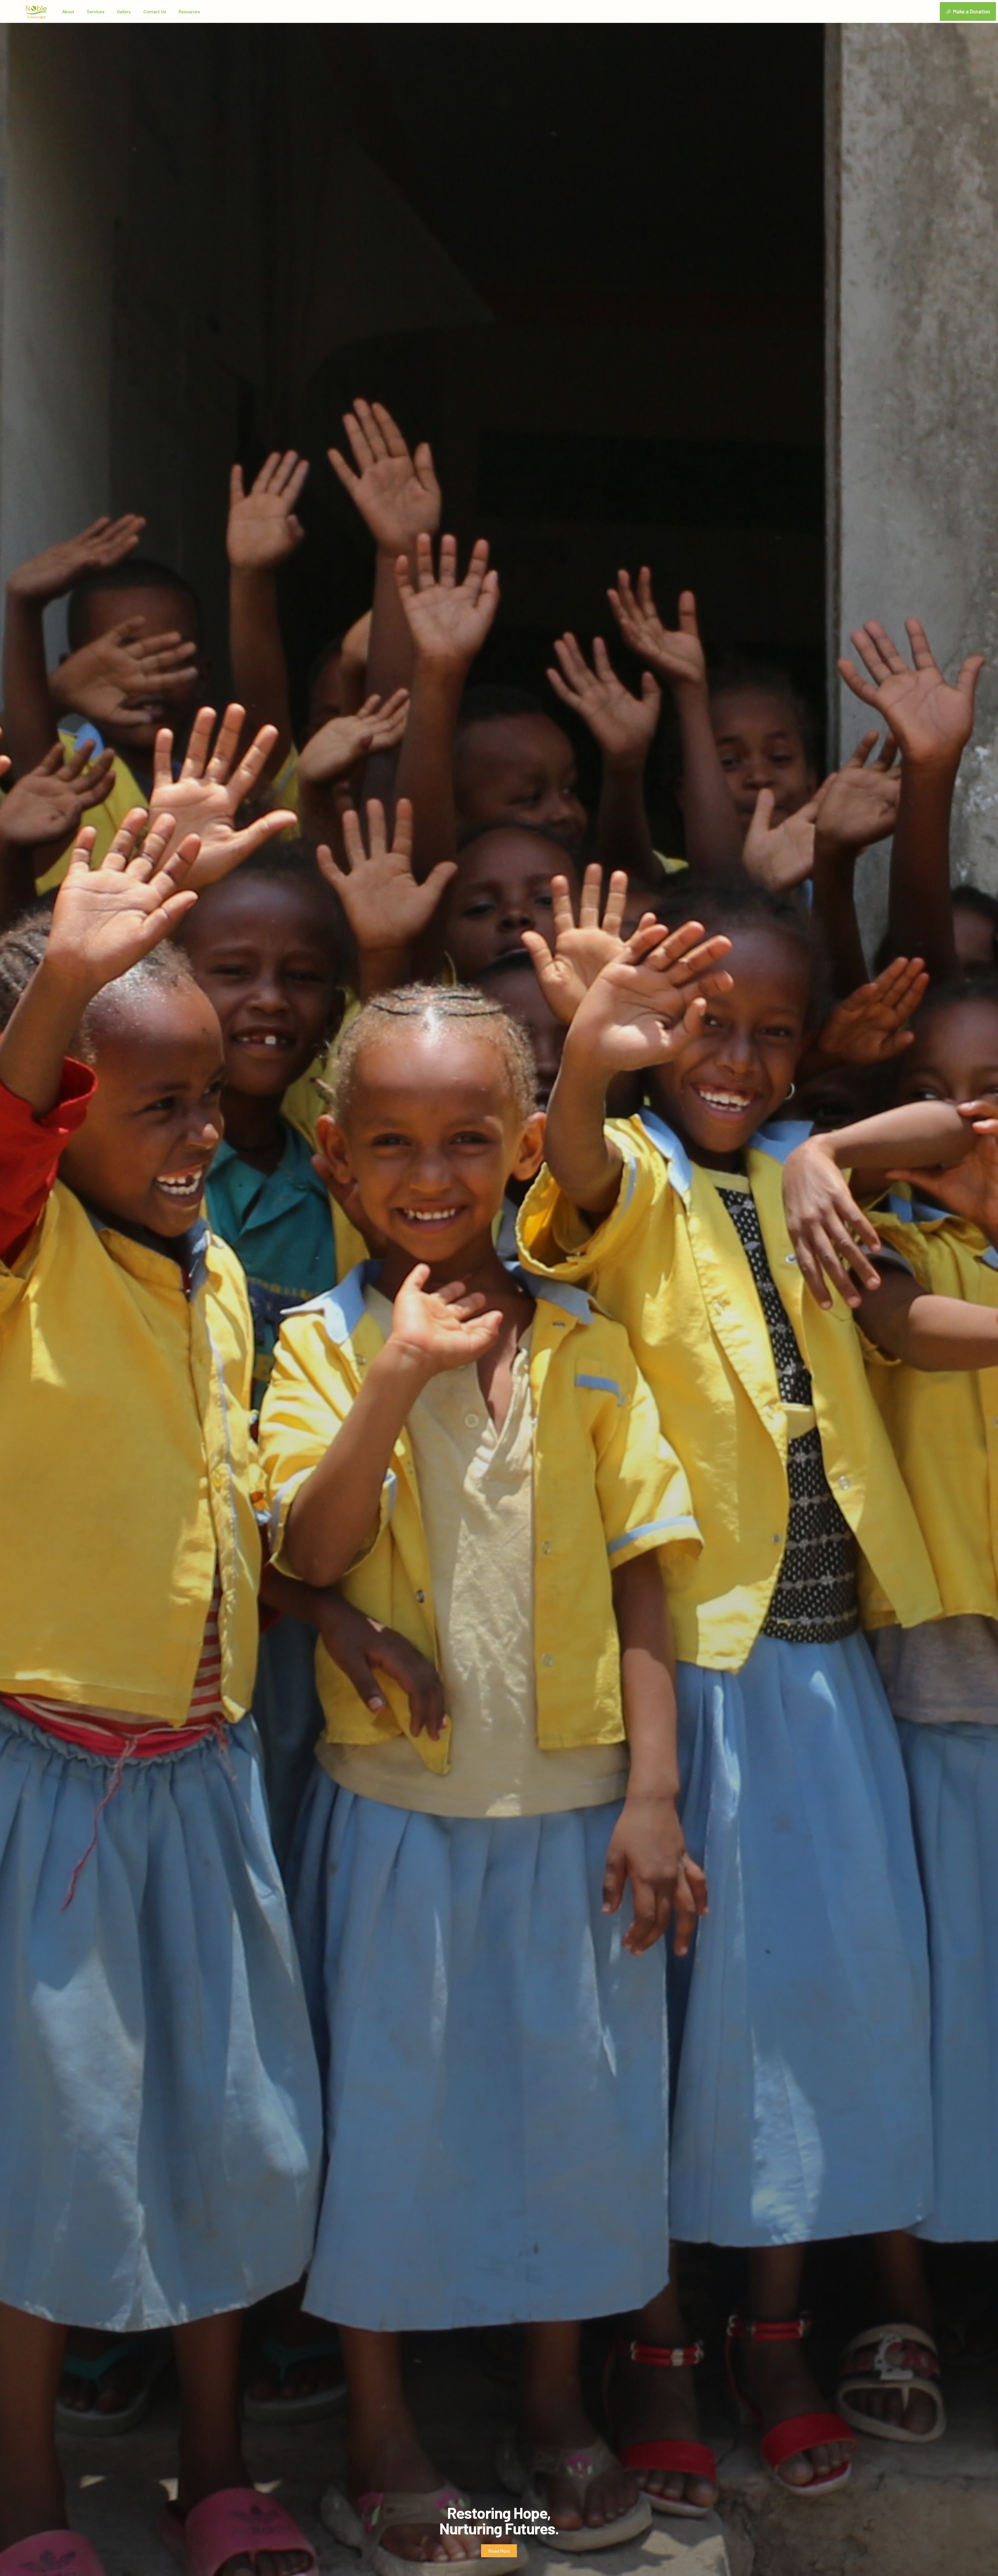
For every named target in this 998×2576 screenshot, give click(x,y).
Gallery (124, 11)
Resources (189, 11)
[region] (499, 1288)
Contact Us (155, 11)
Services (96, 11)
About (68, 11)
